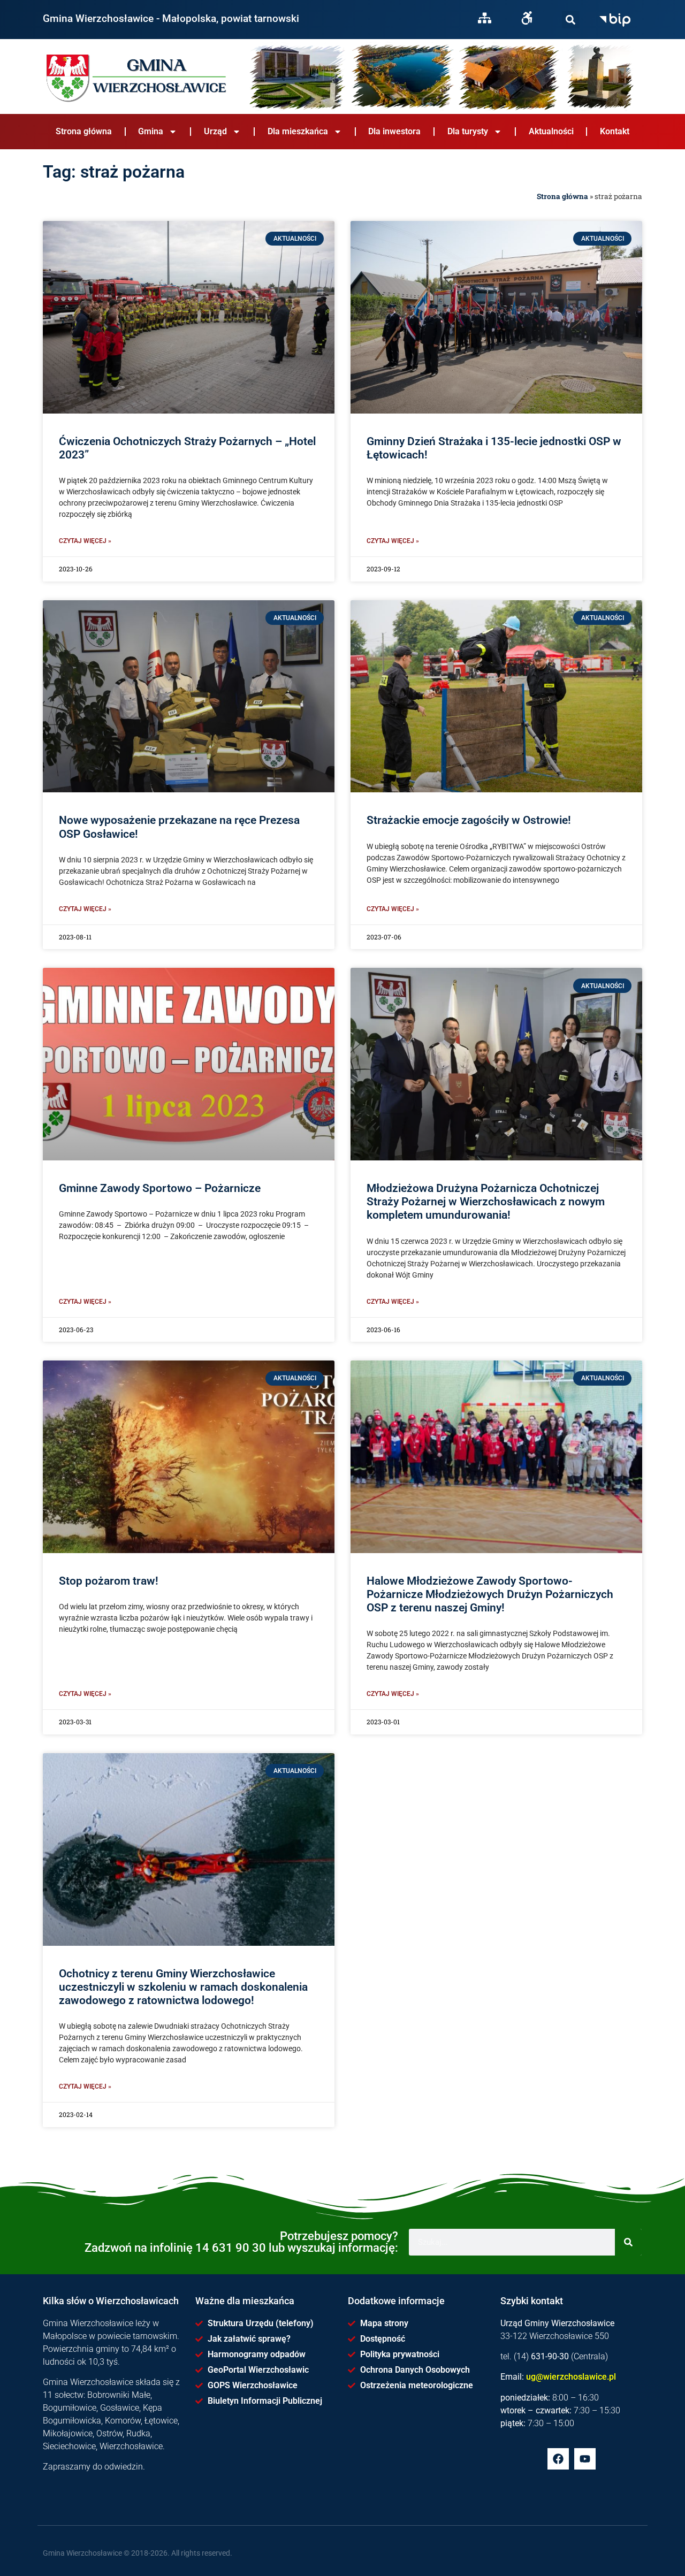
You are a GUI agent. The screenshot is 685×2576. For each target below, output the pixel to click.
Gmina (151, 131)
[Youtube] (585, 2459)
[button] (571, 20)
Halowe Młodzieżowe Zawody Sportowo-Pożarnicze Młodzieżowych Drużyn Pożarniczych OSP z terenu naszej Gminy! (490, 1594)
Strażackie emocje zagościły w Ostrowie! (469, 820)
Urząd (215, 131)
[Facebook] (558, 2459)
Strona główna (84, 131)
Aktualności (551, 131)
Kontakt (615, 131)
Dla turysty (468, 131)
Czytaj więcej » (85, 541)
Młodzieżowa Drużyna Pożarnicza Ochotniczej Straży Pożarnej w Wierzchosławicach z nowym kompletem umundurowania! (486, 1202)
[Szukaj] (571, 20)
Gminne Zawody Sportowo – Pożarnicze (160, 1188)
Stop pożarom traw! (109, 1581)
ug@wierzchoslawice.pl (571, 2377)
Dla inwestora (394, 131)
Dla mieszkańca (298, 131)
